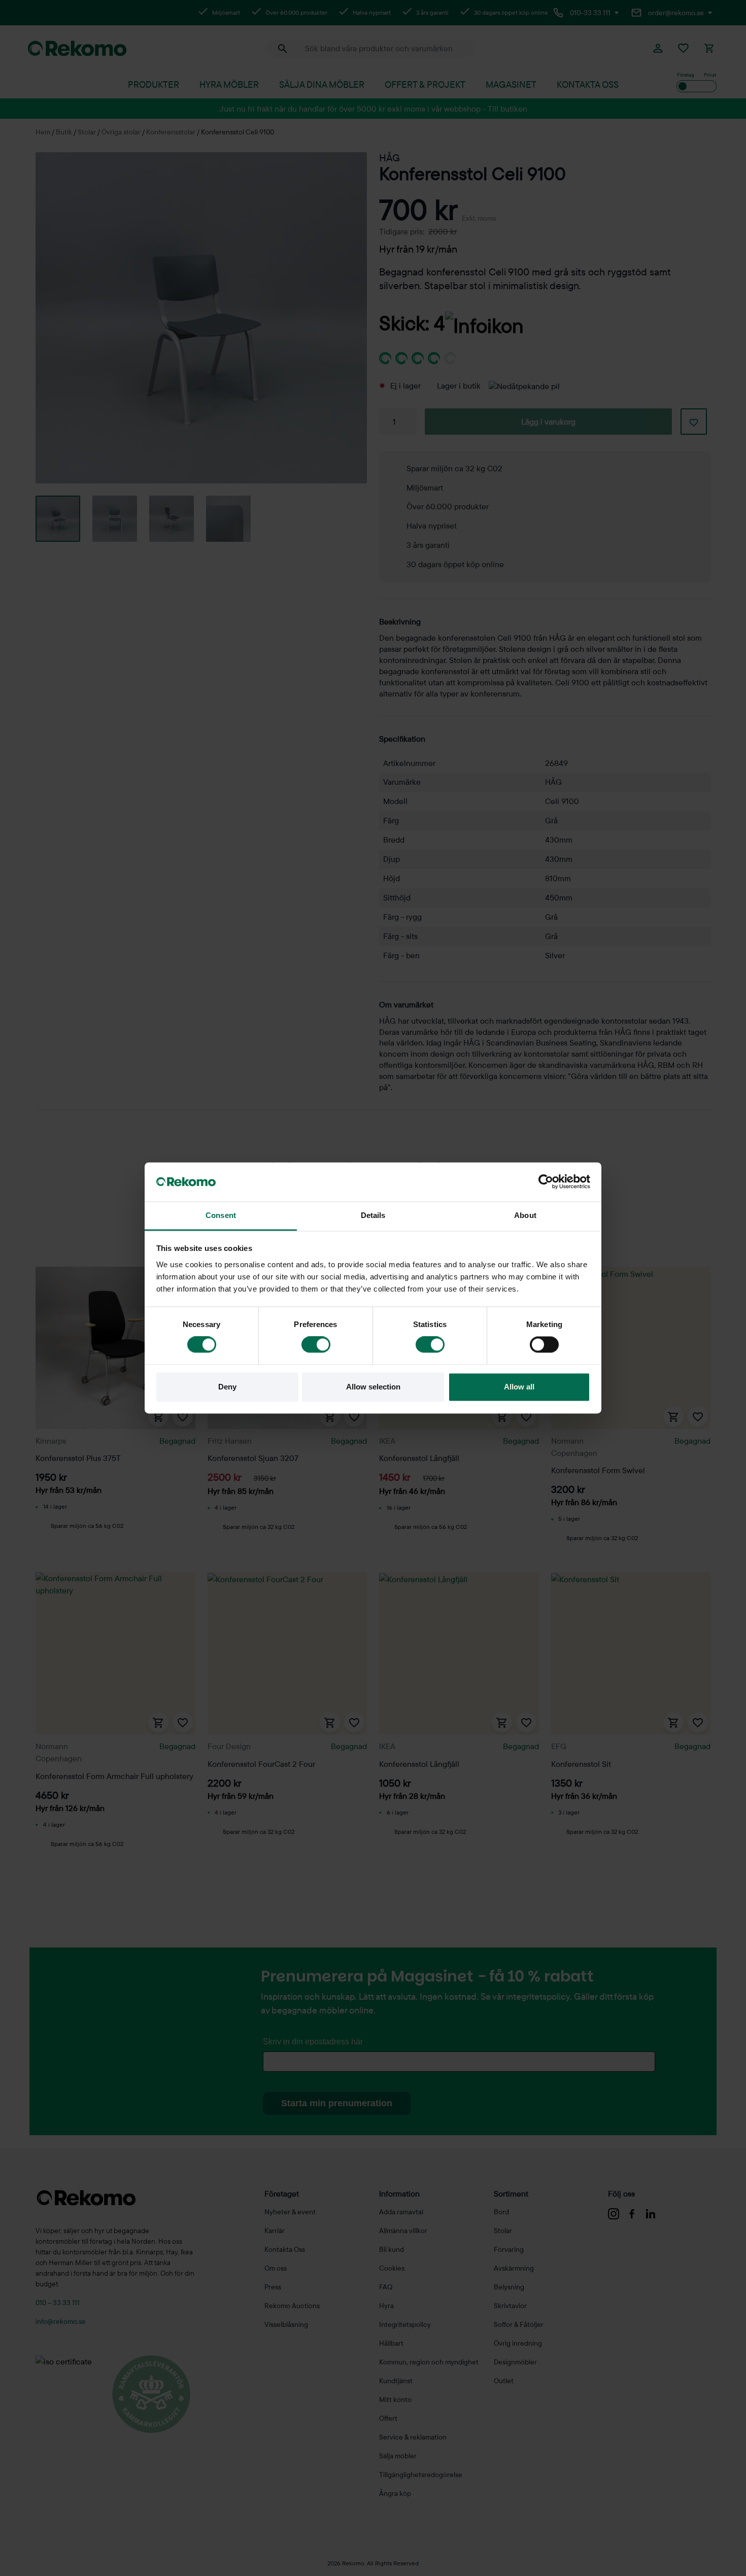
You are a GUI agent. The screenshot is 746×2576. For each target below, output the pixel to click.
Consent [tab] (221, 1215)
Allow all (519, 1387)
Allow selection (373, 1387)
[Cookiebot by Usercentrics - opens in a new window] (546, 1182)
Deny (227, 1387)
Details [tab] (373, 1215)
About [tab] (525, 1215)
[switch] (316, 1345)
